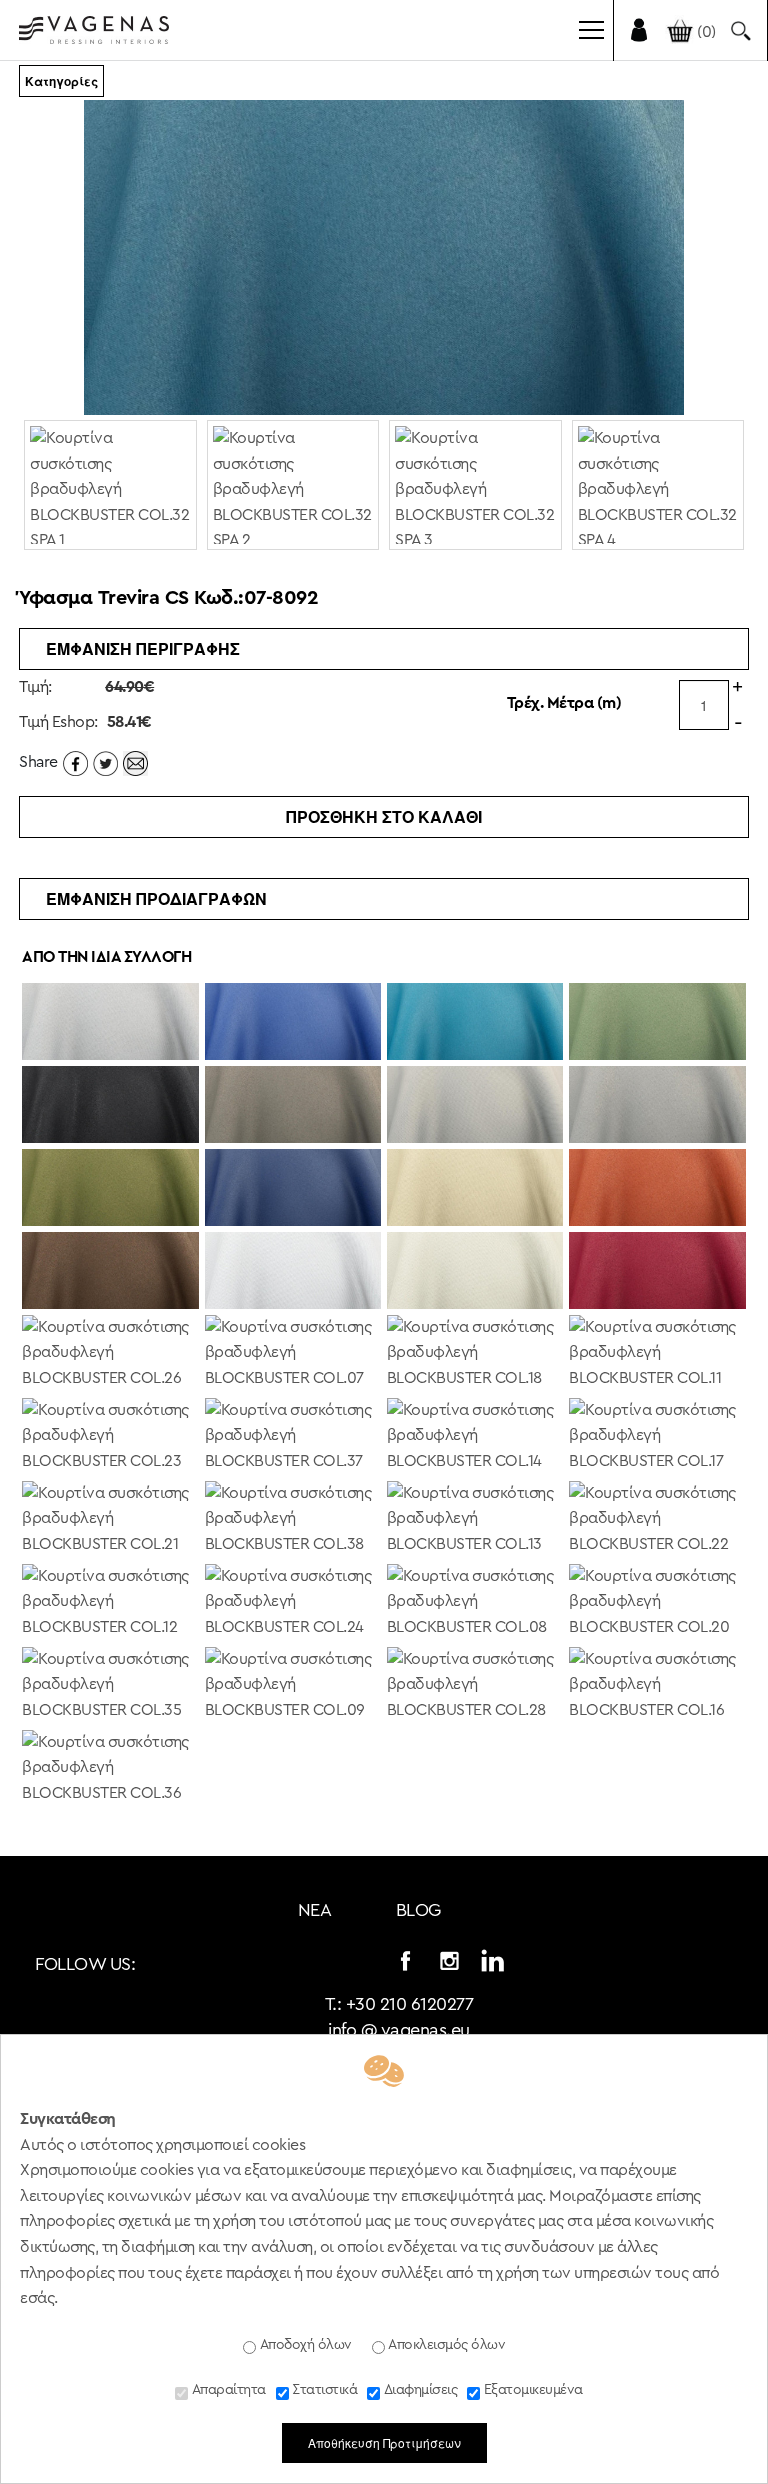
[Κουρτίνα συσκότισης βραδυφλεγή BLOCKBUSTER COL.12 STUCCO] (110, 1604)
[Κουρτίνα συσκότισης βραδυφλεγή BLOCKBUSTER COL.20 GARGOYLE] (657, 1604)
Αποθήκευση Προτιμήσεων (384, 2442)
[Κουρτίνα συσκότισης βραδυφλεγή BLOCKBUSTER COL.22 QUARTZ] (657, 1521)
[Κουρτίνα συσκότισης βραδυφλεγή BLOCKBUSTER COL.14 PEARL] (475, 1438)
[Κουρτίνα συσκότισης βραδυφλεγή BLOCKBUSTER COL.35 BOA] (110, 1687)
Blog (418, 1910)
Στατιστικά (323, 2390)
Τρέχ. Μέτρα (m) (564, 703)
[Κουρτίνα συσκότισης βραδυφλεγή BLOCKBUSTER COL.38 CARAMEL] (293, 1521)
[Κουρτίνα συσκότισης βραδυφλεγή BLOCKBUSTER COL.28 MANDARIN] (475, 1687)
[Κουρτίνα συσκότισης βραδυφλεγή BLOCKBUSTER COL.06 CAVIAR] (110, 1106)
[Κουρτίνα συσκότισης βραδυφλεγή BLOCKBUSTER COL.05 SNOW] (293, 1272)
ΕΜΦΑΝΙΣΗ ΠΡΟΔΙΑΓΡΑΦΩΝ (156, 898)
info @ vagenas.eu (399, 2030)
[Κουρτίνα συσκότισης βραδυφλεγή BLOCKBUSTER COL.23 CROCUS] (110, 1438)
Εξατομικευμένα (531, 2390)
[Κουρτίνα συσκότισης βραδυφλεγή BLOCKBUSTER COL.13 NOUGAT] (475, 1521)
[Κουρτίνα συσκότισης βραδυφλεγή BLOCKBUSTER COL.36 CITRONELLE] (110, 1770)
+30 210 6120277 (410, 2004)
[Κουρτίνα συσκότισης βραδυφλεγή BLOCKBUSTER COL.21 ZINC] (110, 1521)
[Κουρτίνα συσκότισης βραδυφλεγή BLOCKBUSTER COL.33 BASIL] (657, 1023)
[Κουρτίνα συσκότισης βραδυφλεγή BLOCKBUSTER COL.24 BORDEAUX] (293, 1604)
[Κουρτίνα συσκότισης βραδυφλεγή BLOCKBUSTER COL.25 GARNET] (657, 1272)
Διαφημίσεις (418, 2390)
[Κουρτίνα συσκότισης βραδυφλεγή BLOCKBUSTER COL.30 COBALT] (293, 1023)
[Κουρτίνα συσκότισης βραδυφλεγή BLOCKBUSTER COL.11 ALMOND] (657, 1355)
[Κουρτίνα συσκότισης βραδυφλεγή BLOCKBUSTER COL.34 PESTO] (110, 1189)
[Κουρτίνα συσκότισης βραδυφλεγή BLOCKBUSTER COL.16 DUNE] (657, 1687)
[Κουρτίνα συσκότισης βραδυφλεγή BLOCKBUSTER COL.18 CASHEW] (475, 1355)
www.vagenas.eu (94, 34)
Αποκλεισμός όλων (445, 2345)
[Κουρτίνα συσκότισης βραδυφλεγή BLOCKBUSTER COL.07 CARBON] (293, 1355)
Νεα (315, 1910)
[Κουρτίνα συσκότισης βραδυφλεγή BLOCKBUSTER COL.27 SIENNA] (657, 1189)
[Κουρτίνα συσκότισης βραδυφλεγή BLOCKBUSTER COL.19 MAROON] (110, 1272)
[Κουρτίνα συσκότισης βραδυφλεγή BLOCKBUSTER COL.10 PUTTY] (475, 1189)
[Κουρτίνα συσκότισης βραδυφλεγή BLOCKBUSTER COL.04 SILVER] (110, 1023)
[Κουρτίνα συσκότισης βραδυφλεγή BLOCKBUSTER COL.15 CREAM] (475, 1272)
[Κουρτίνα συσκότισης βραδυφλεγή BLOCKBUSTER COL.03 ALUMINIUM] (475, 1106)
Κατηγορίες (61, 81)
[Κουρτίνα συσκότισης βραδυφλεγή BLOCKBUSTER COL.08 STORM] (475, 1604)
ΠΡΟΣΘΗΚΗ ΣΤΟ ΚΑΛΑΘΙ (384, 816)
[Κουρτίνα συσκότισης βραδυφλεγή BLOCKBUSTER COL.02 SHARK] (657, 1106)
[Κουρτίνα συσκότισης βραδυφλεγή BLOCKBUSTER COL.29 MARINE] (293, 1189)
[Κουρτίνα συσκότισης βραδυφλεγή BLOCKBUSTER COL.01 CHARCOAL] (293, 1106)
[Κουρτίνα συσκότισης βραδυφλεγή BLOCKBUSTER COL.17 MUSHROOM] (657, 1438)
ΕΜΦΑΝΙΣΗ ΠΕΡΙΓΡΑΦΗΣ (143, 648)
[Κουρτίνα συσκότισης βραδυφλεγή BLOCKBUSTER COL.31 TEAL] (475, 1023)
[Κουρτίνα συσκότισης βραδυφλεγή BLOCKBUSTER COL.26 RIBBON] (110, 1355)
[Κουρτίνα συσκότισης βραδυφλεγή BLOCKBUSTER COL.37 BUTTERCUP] (293, 1438)
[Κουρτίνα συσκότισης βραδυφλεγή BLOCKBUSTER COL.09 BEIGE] (293, 1687)
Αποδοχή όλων (304, 2345)
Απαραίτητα (227, 2390)
